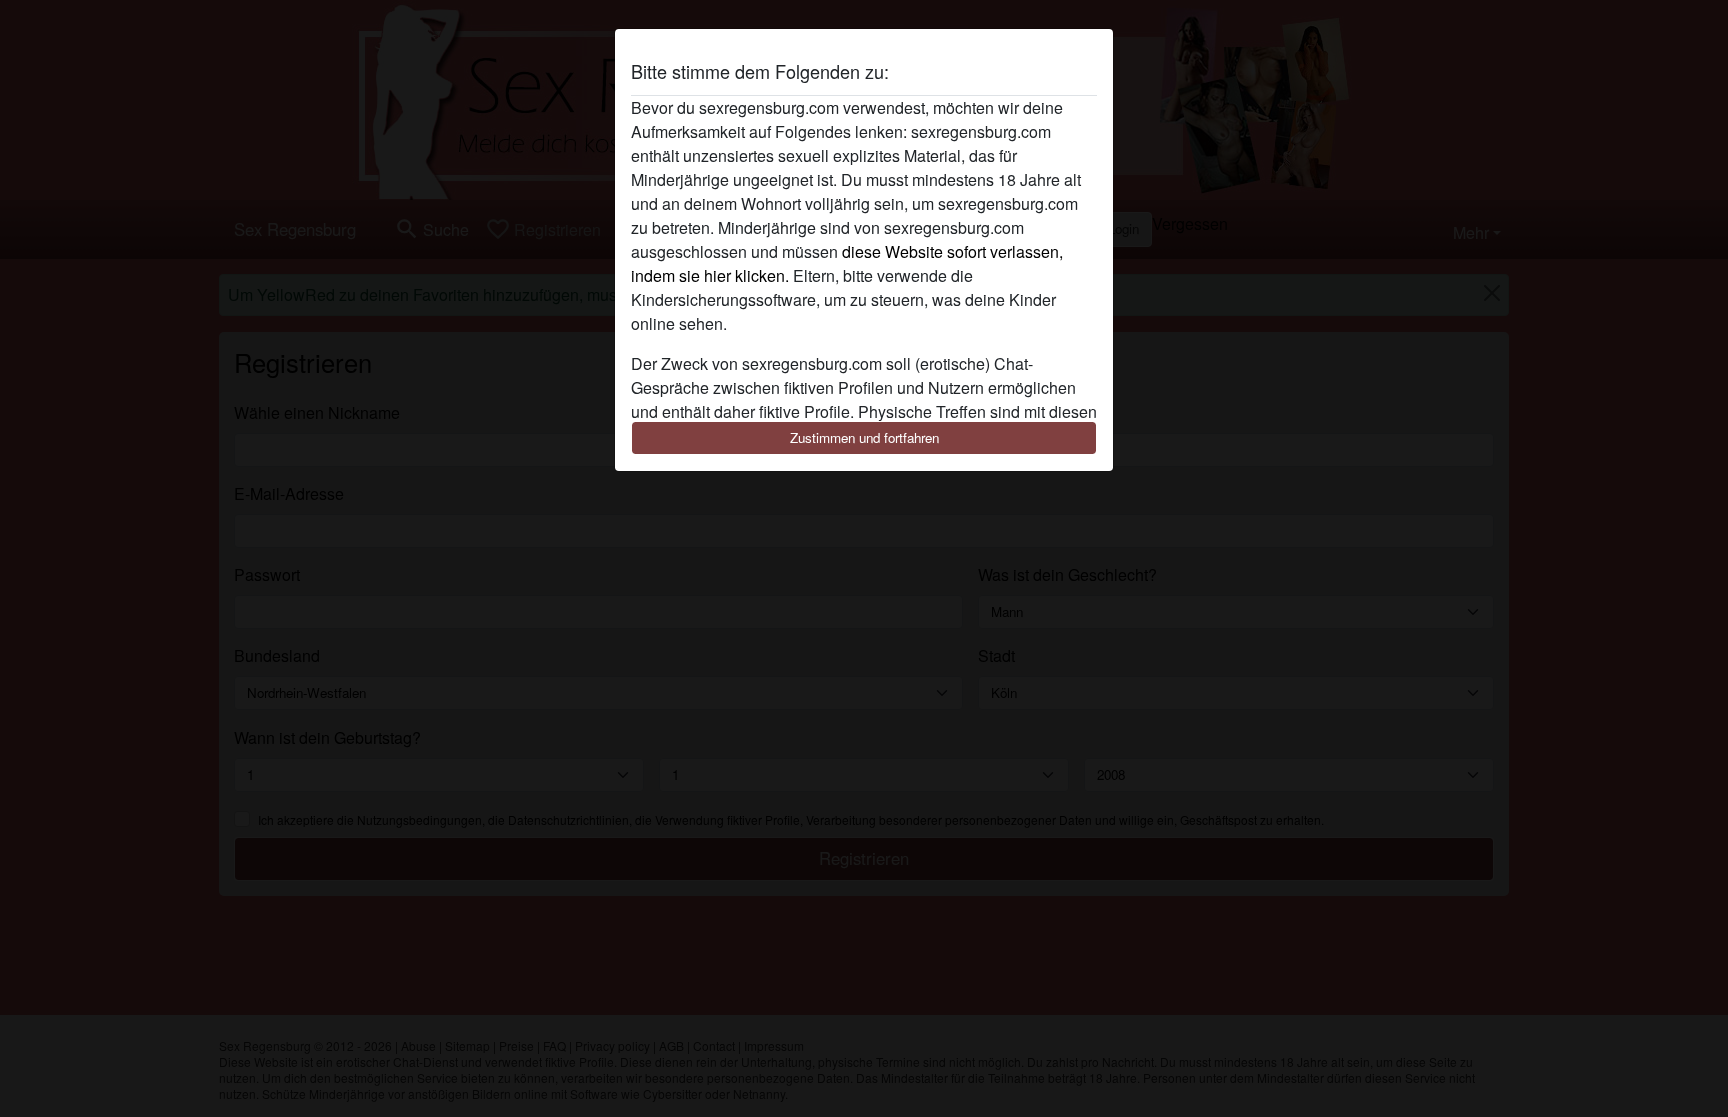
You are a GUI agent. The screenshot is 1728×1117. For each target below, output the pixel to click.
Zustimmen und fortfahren (864, 437)
